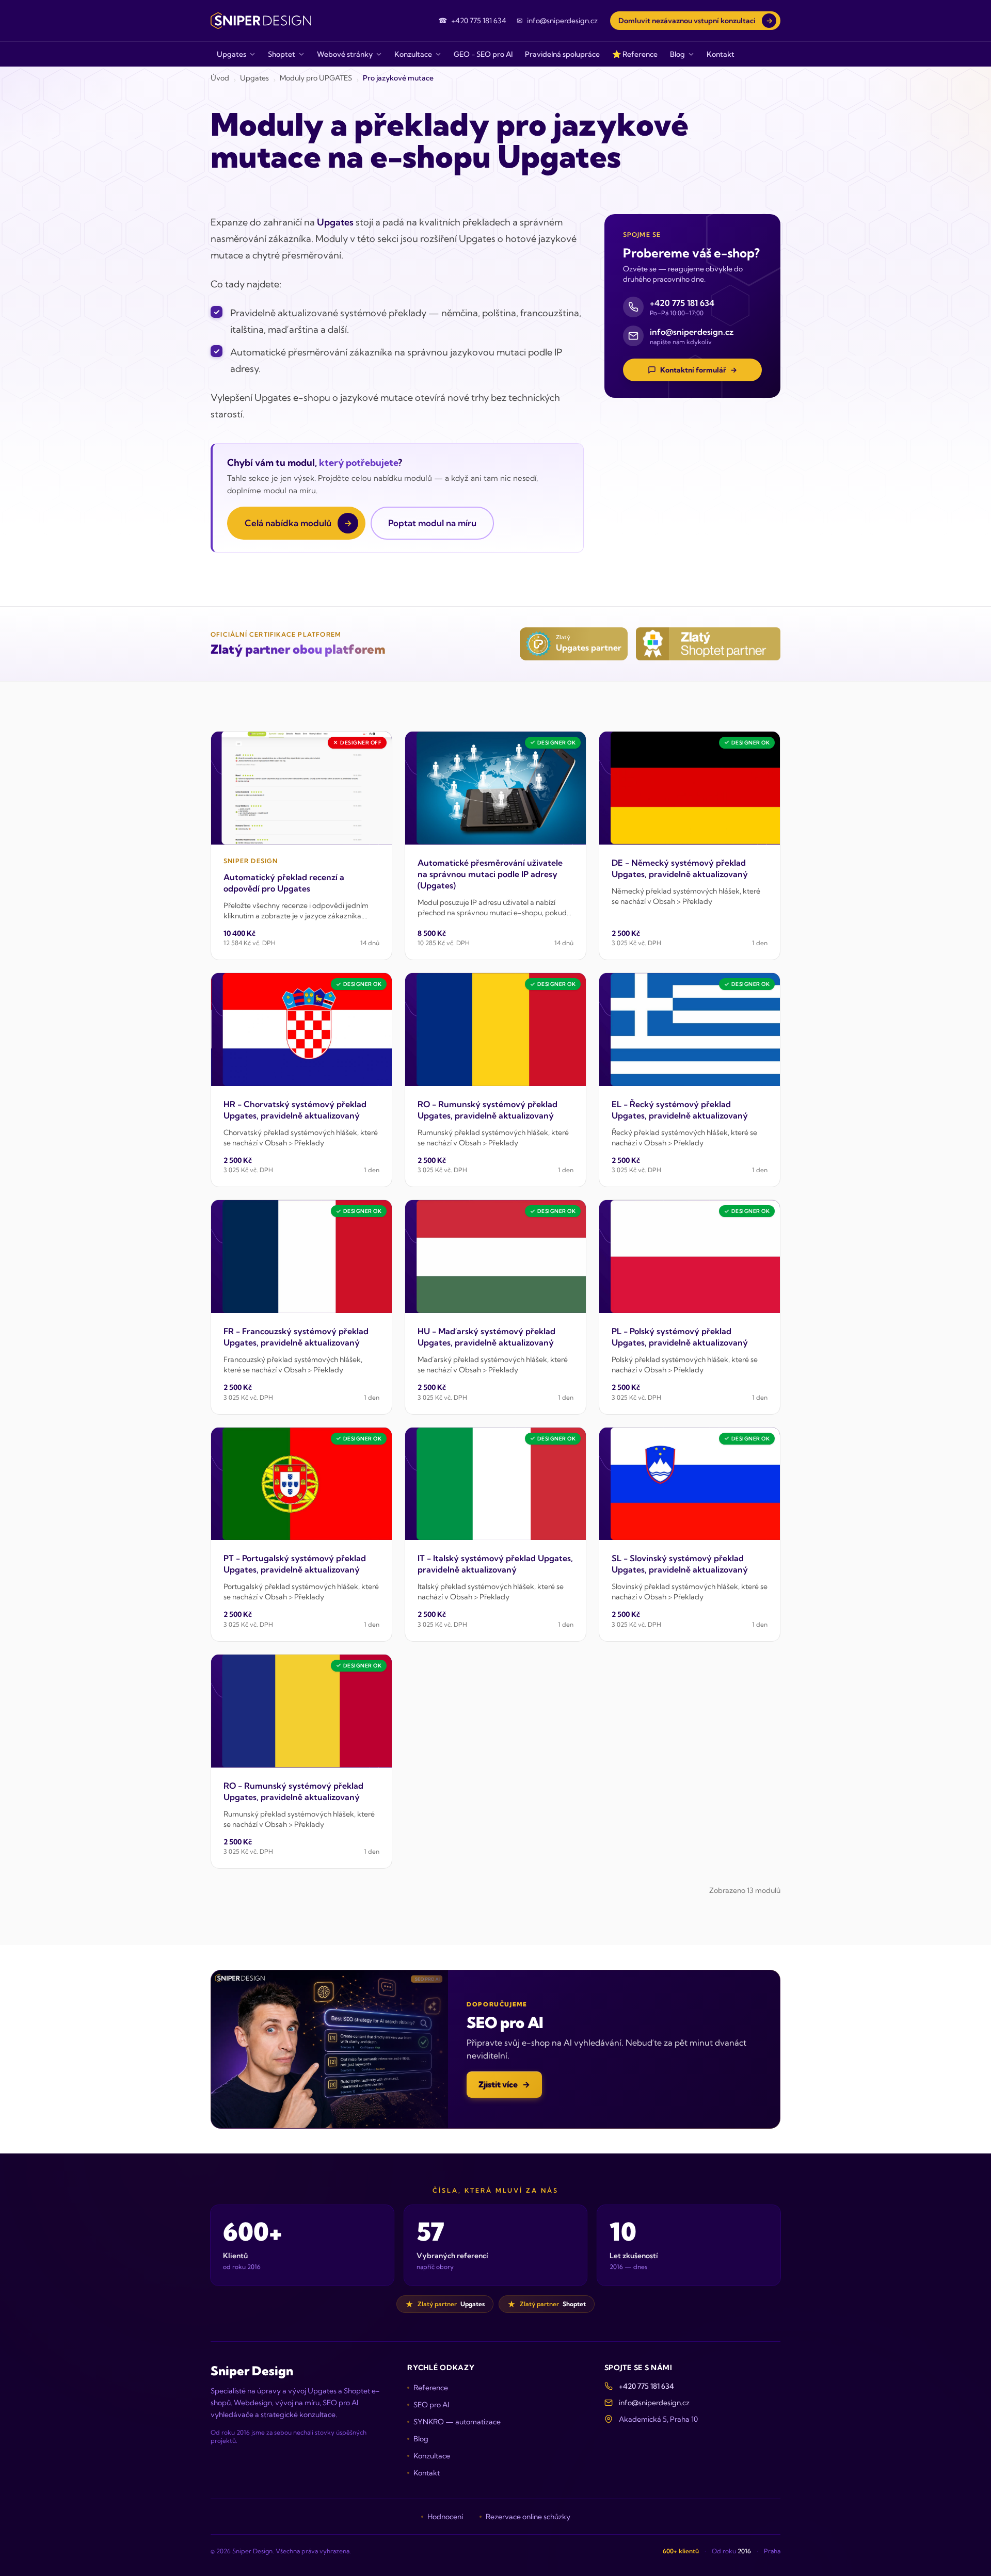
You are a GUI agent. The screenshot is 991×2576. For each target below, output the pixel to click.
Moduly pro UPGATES (316, 78)
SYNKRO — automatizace (457, 2422)
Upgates (254, 78)
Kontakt (427, 2473)
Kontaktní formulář (699, 370)
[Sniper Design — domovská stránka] (261, 21)
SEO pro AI (431, 2405)
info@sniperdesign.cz (654, 2403)
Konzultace (432, 2456)
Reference (431, 2388)
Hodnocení (445, 2517)
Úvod (220, 78)
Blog (421, 2439)
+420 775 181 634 (646, 2386)
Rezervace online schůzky (528, 2517)
